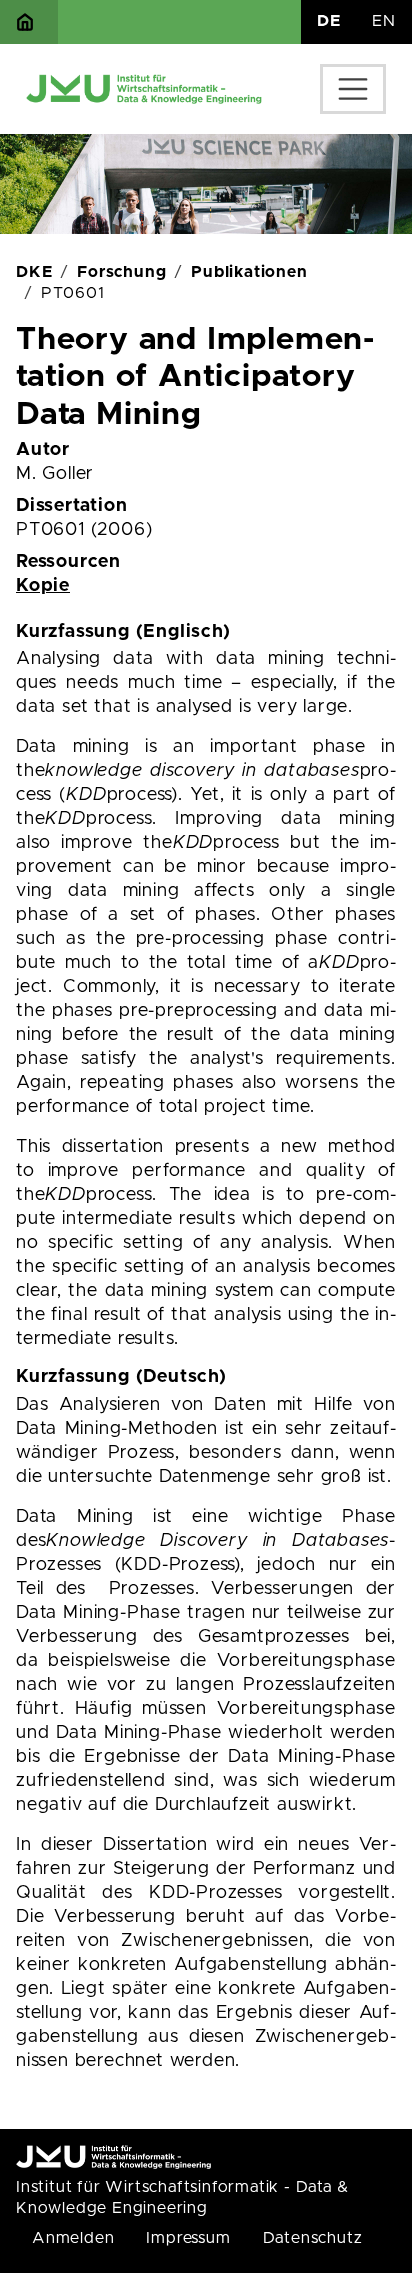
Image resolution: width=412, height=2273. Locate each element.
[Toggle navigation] (353, 89)
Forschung (121, 272)
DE (329, 21)
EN (384, 21)
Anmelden (73, 2238)
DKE (34, 272)
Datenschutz (313, 2238)
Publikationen (249, 272)
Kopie (43, 586)
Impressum (188, 2238)
